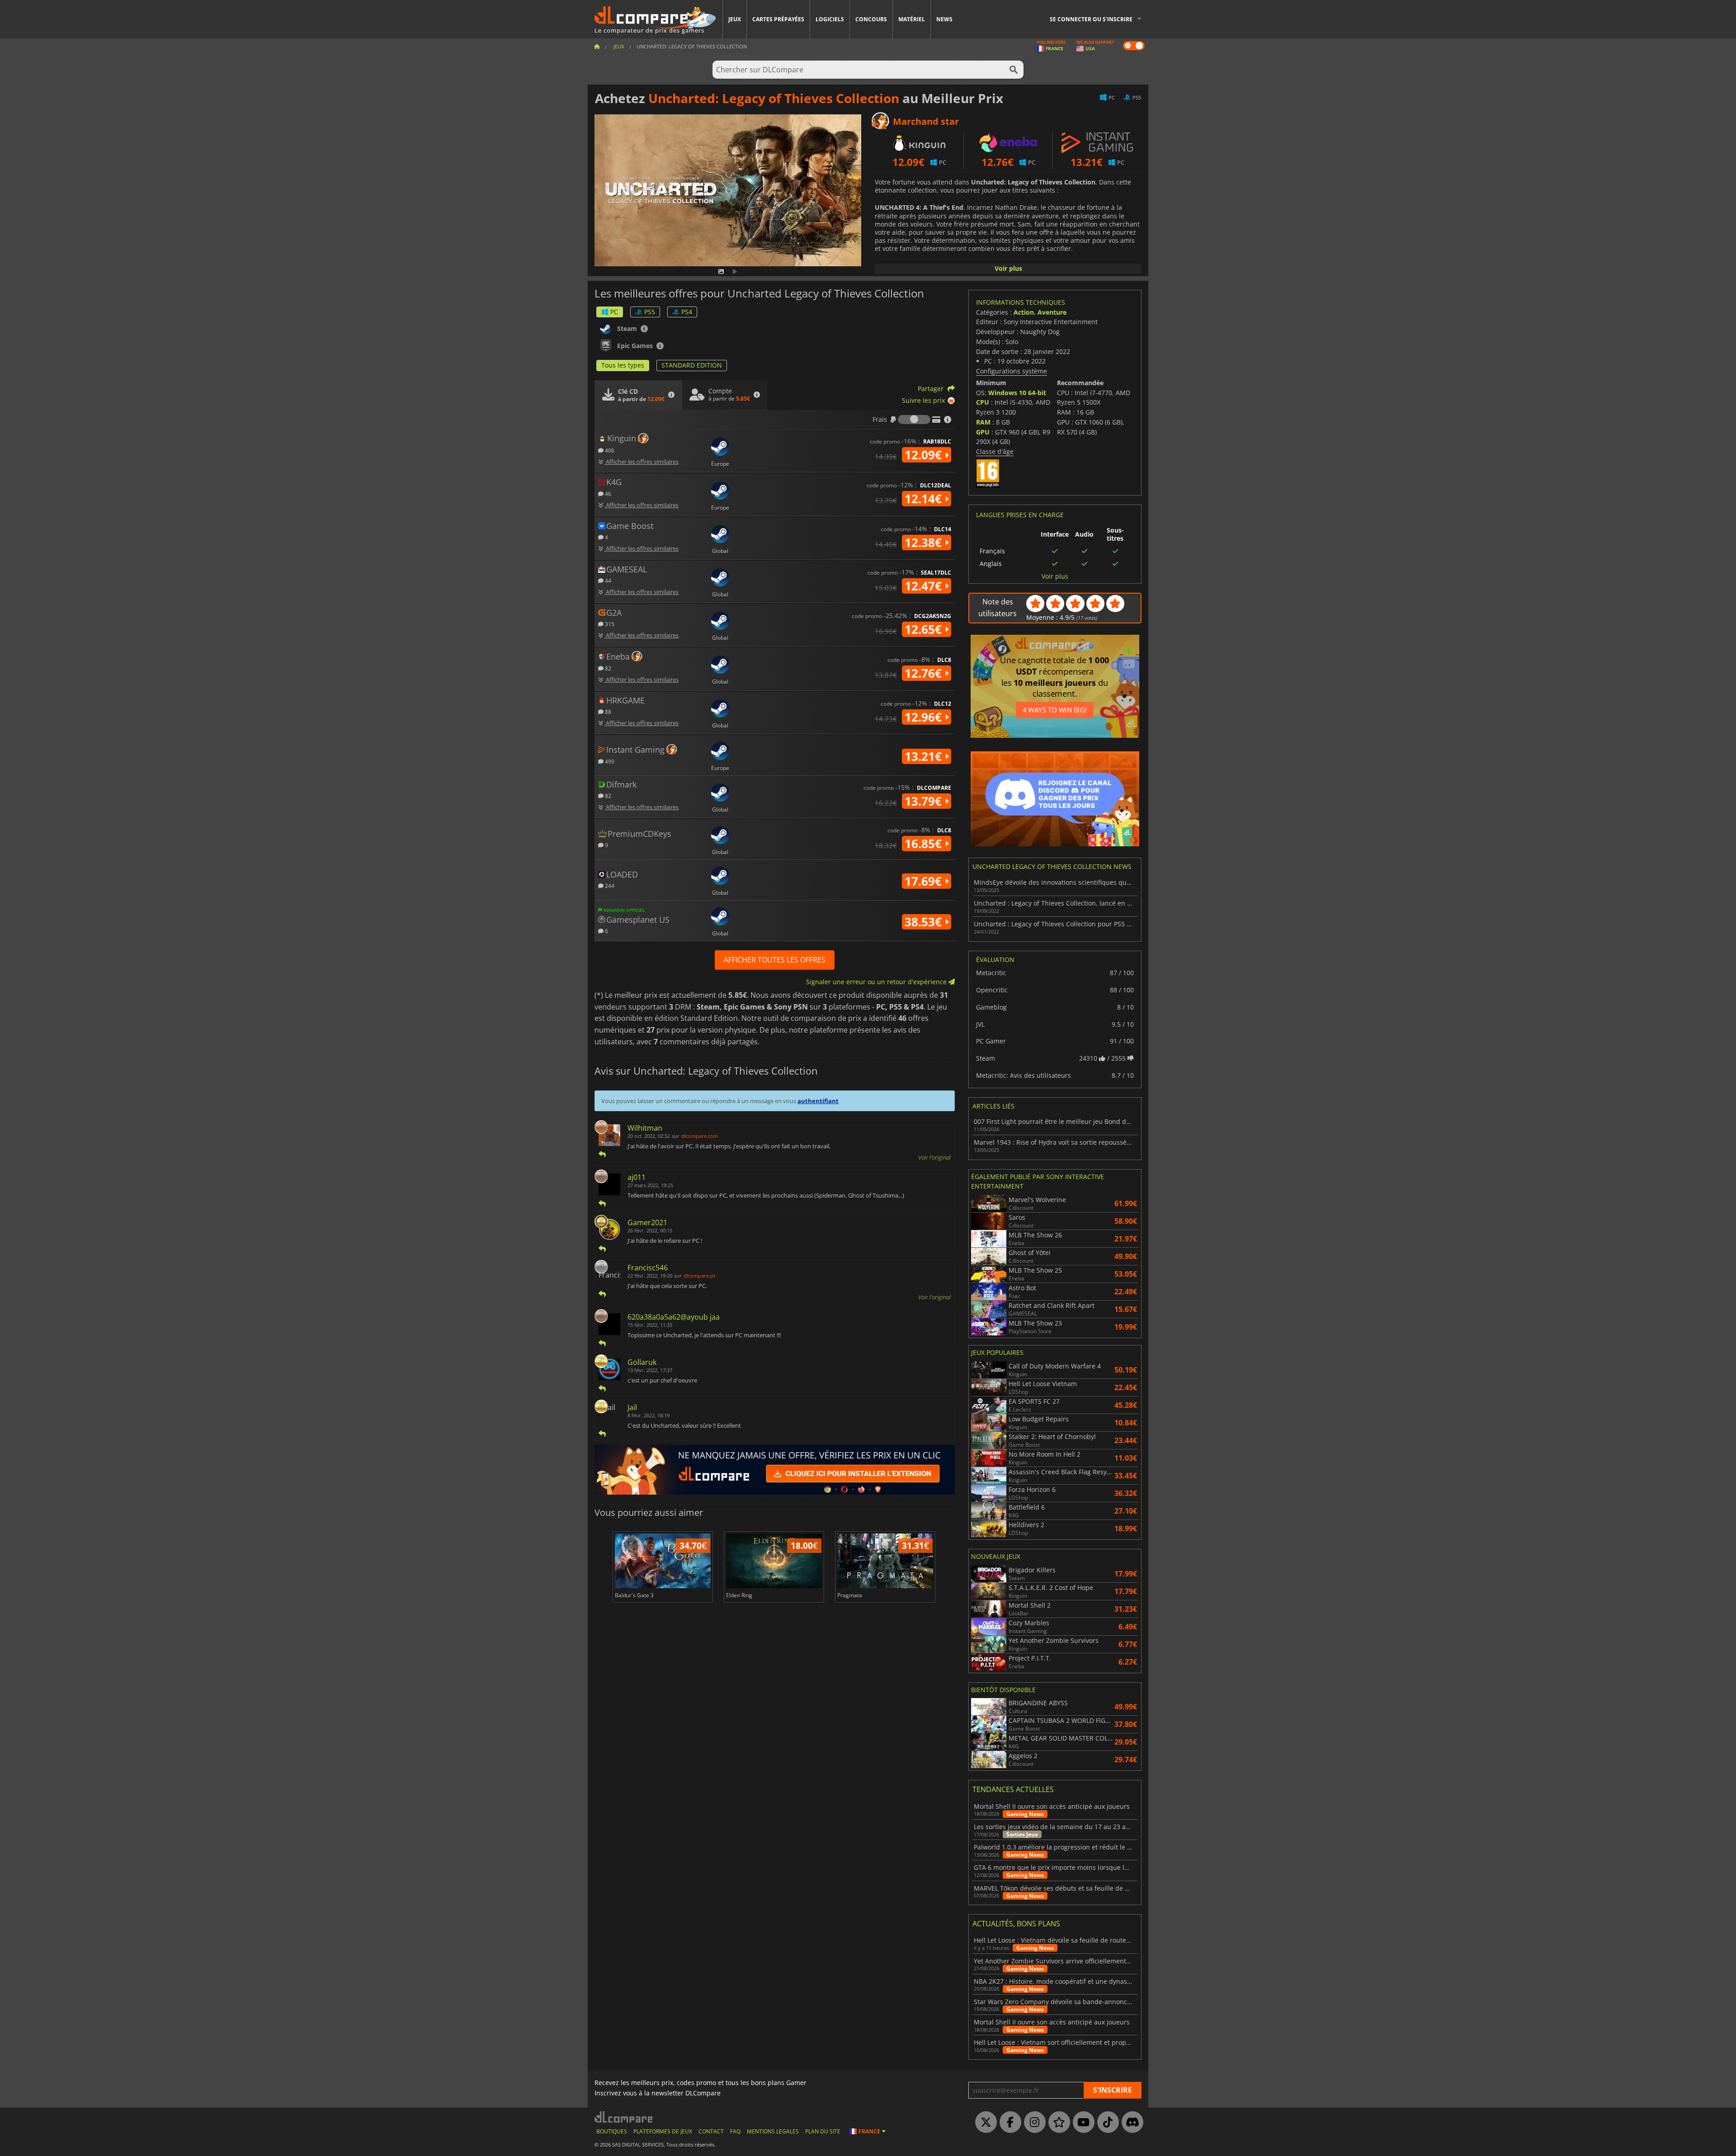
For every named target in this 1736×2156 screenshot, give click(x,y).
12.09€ (925, 455)
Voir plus (1008, 268)
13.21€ (925, 756)
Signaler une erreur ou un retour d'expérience (877, 982)
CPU (983, 402)
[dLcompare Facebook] (1008, 2123)
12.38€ (925, 543)
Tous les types (623, 365)
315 (609, 624)
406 (609, 450)
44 (607, 580)
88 (607, 711)
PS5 (650, 312)
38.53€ (925, 922)
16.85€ (925, 844)
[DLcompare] (624, 2117)
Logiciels (830, 19)
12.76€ (925, 673)
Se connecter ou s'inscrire (1091, 19)
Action (1024, 312)
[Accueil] (597, 46)
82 (607, 668)
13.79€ (925, 801)
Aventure (1052, 312)
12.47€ (925, 586)
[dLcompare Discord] (1130, 2123)
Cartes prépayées (778, 19)
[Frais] (914, 420)
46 (607, 493)
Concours (871, 19)
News (944, 19)
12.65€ (925, 629)
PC (614, 312)
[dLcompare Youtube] (1081, 2123)
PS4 (687, 312)
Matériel (912, 19)
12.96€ (925, 717)
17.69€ (925, 881)
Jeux (735, 19)
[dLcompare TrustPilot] (1057, 2123)
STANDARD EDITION (692, 365)
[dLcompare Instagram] (1033, 2123)
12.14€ (925, 499)
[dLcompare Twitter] (984, 2123)
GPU (983, 432)
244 (609, 885)
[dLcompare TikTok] (1106, 2123)
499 (609, 761)
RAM (983, 422)
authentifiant (818, 1101)
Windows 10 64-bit (1017, 393)
